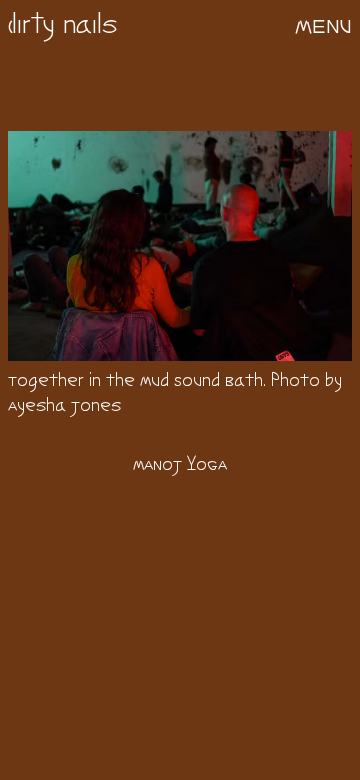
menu (323, 26)
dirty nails (62, 26)
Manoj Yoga (180, 465)
